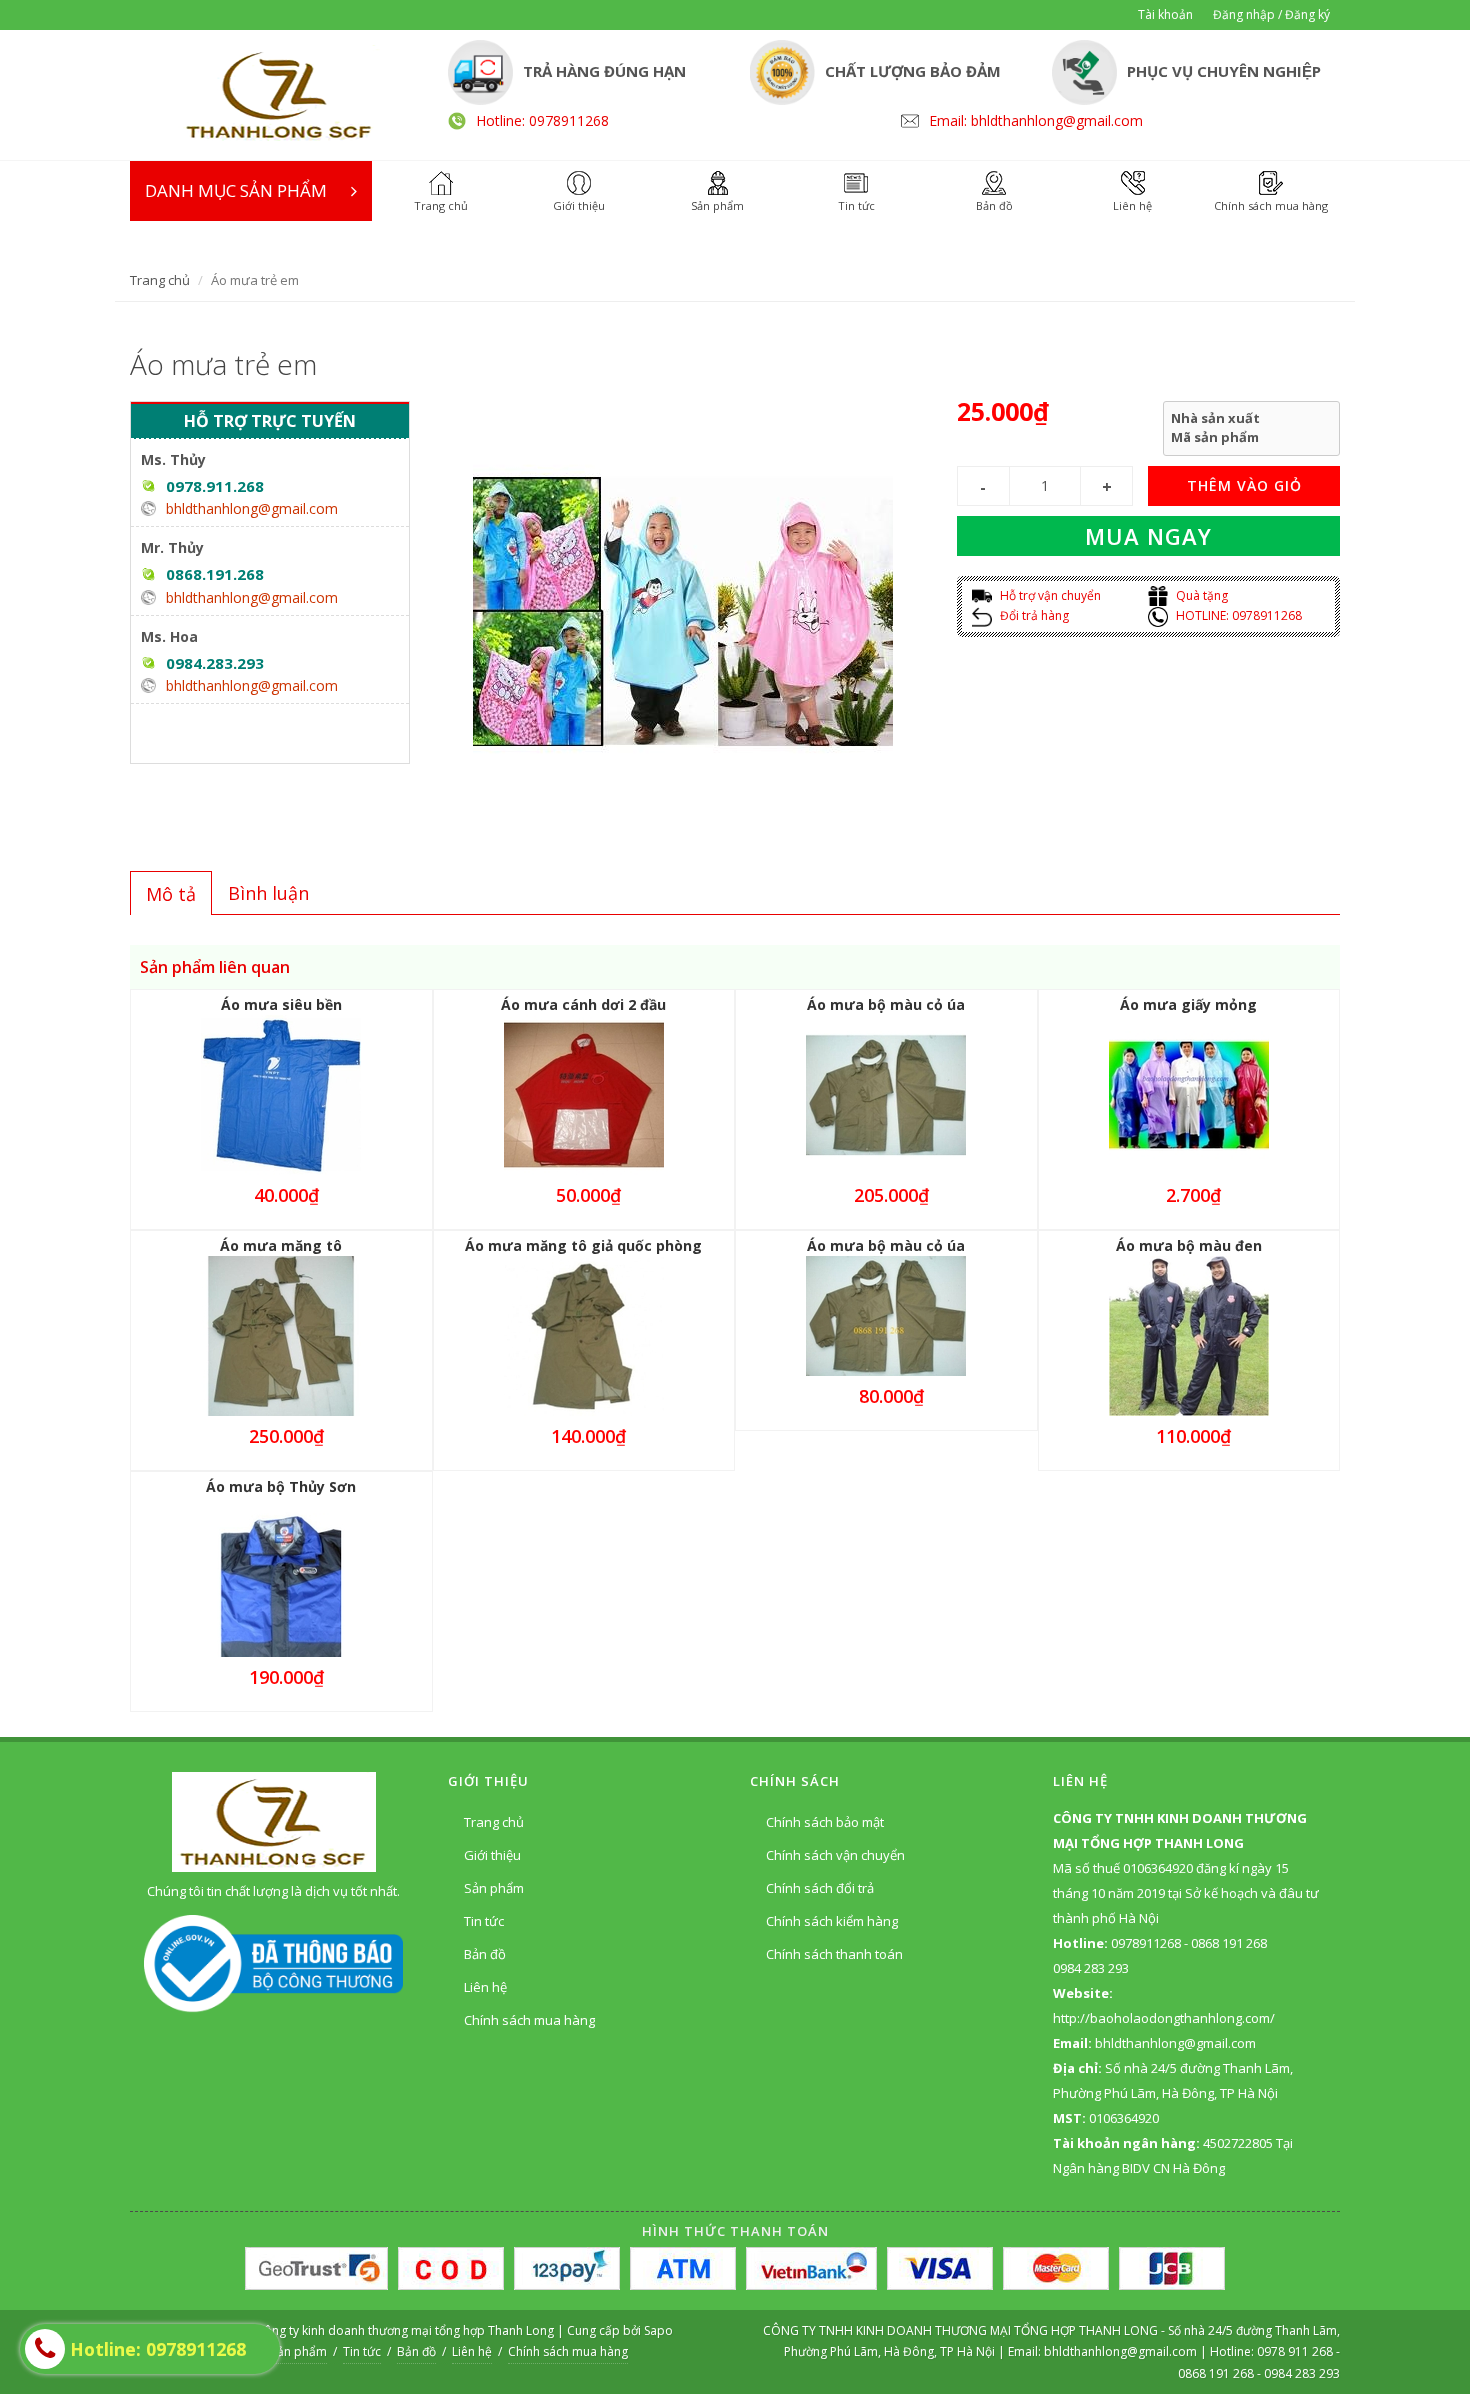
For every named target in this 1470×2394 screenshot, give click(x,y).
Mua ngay (1148, 536)
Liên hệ (485, 1987)
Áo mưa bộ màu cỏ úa (886, 1004)
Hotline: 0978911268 (542, 120)
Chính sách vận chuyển (835, 1855)
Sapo (658, 2330)
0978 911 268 (1296, 2351)
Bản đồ (485, 1954)
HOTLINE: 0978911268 (1237, 615)
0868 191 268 (1216, 2373)
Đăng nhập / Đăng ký (1271, 14)
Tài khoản (1165, 14)
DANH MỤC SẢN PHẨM (236, 190)
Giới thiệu (492, 1855)
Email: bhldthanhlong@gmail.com (1036, 120)
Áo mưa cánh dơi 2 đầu (583, 1004)
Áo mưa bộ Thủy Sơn (281, 1486)
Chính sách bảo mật (825, 1822)
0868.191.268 (215, 574)
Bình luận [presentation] (268, 893)
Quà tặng (1200, 595)
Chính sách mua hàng (529, 2020)
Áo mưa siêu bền (281, 1004)
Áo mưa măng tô (281, 1245)
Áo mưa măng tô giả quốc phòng (583, 1245)
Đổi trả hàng (1033, 615)
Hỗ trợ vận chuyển (1049, 595)
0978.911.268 (215, 486)
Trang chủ (160, 280)
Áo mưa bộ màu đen (1189, 1245)
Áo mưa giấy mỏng (1188, 1004)
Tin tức (484, 1921)
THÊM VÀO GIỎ (1244, 485)
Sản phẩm (494, 1888)
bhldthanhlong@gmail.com (252, 508)
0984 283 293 (1302, 2373)
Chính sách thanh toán (834, 1954)
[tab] (171, 893)
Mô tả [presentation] (171, 894)
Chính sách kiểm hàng (832, 1921)
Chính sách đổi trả (820, 1888)
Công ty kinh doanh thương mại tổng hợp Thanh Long (405, 2330)
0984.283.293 (215, 663)
